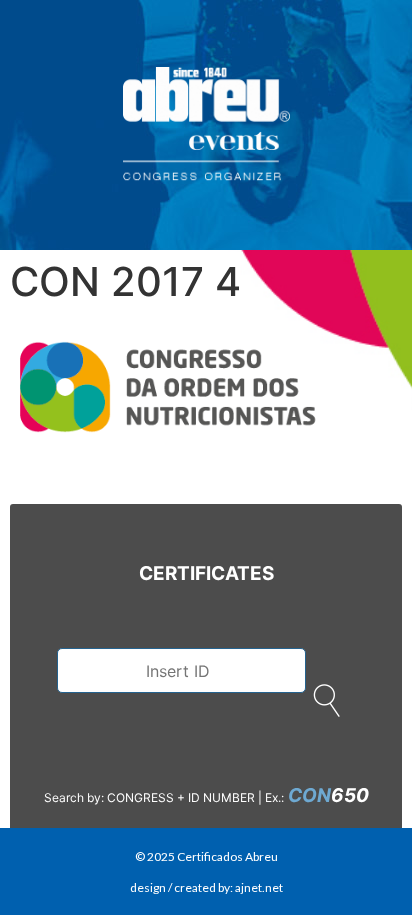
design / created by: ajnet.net (206, 887)
